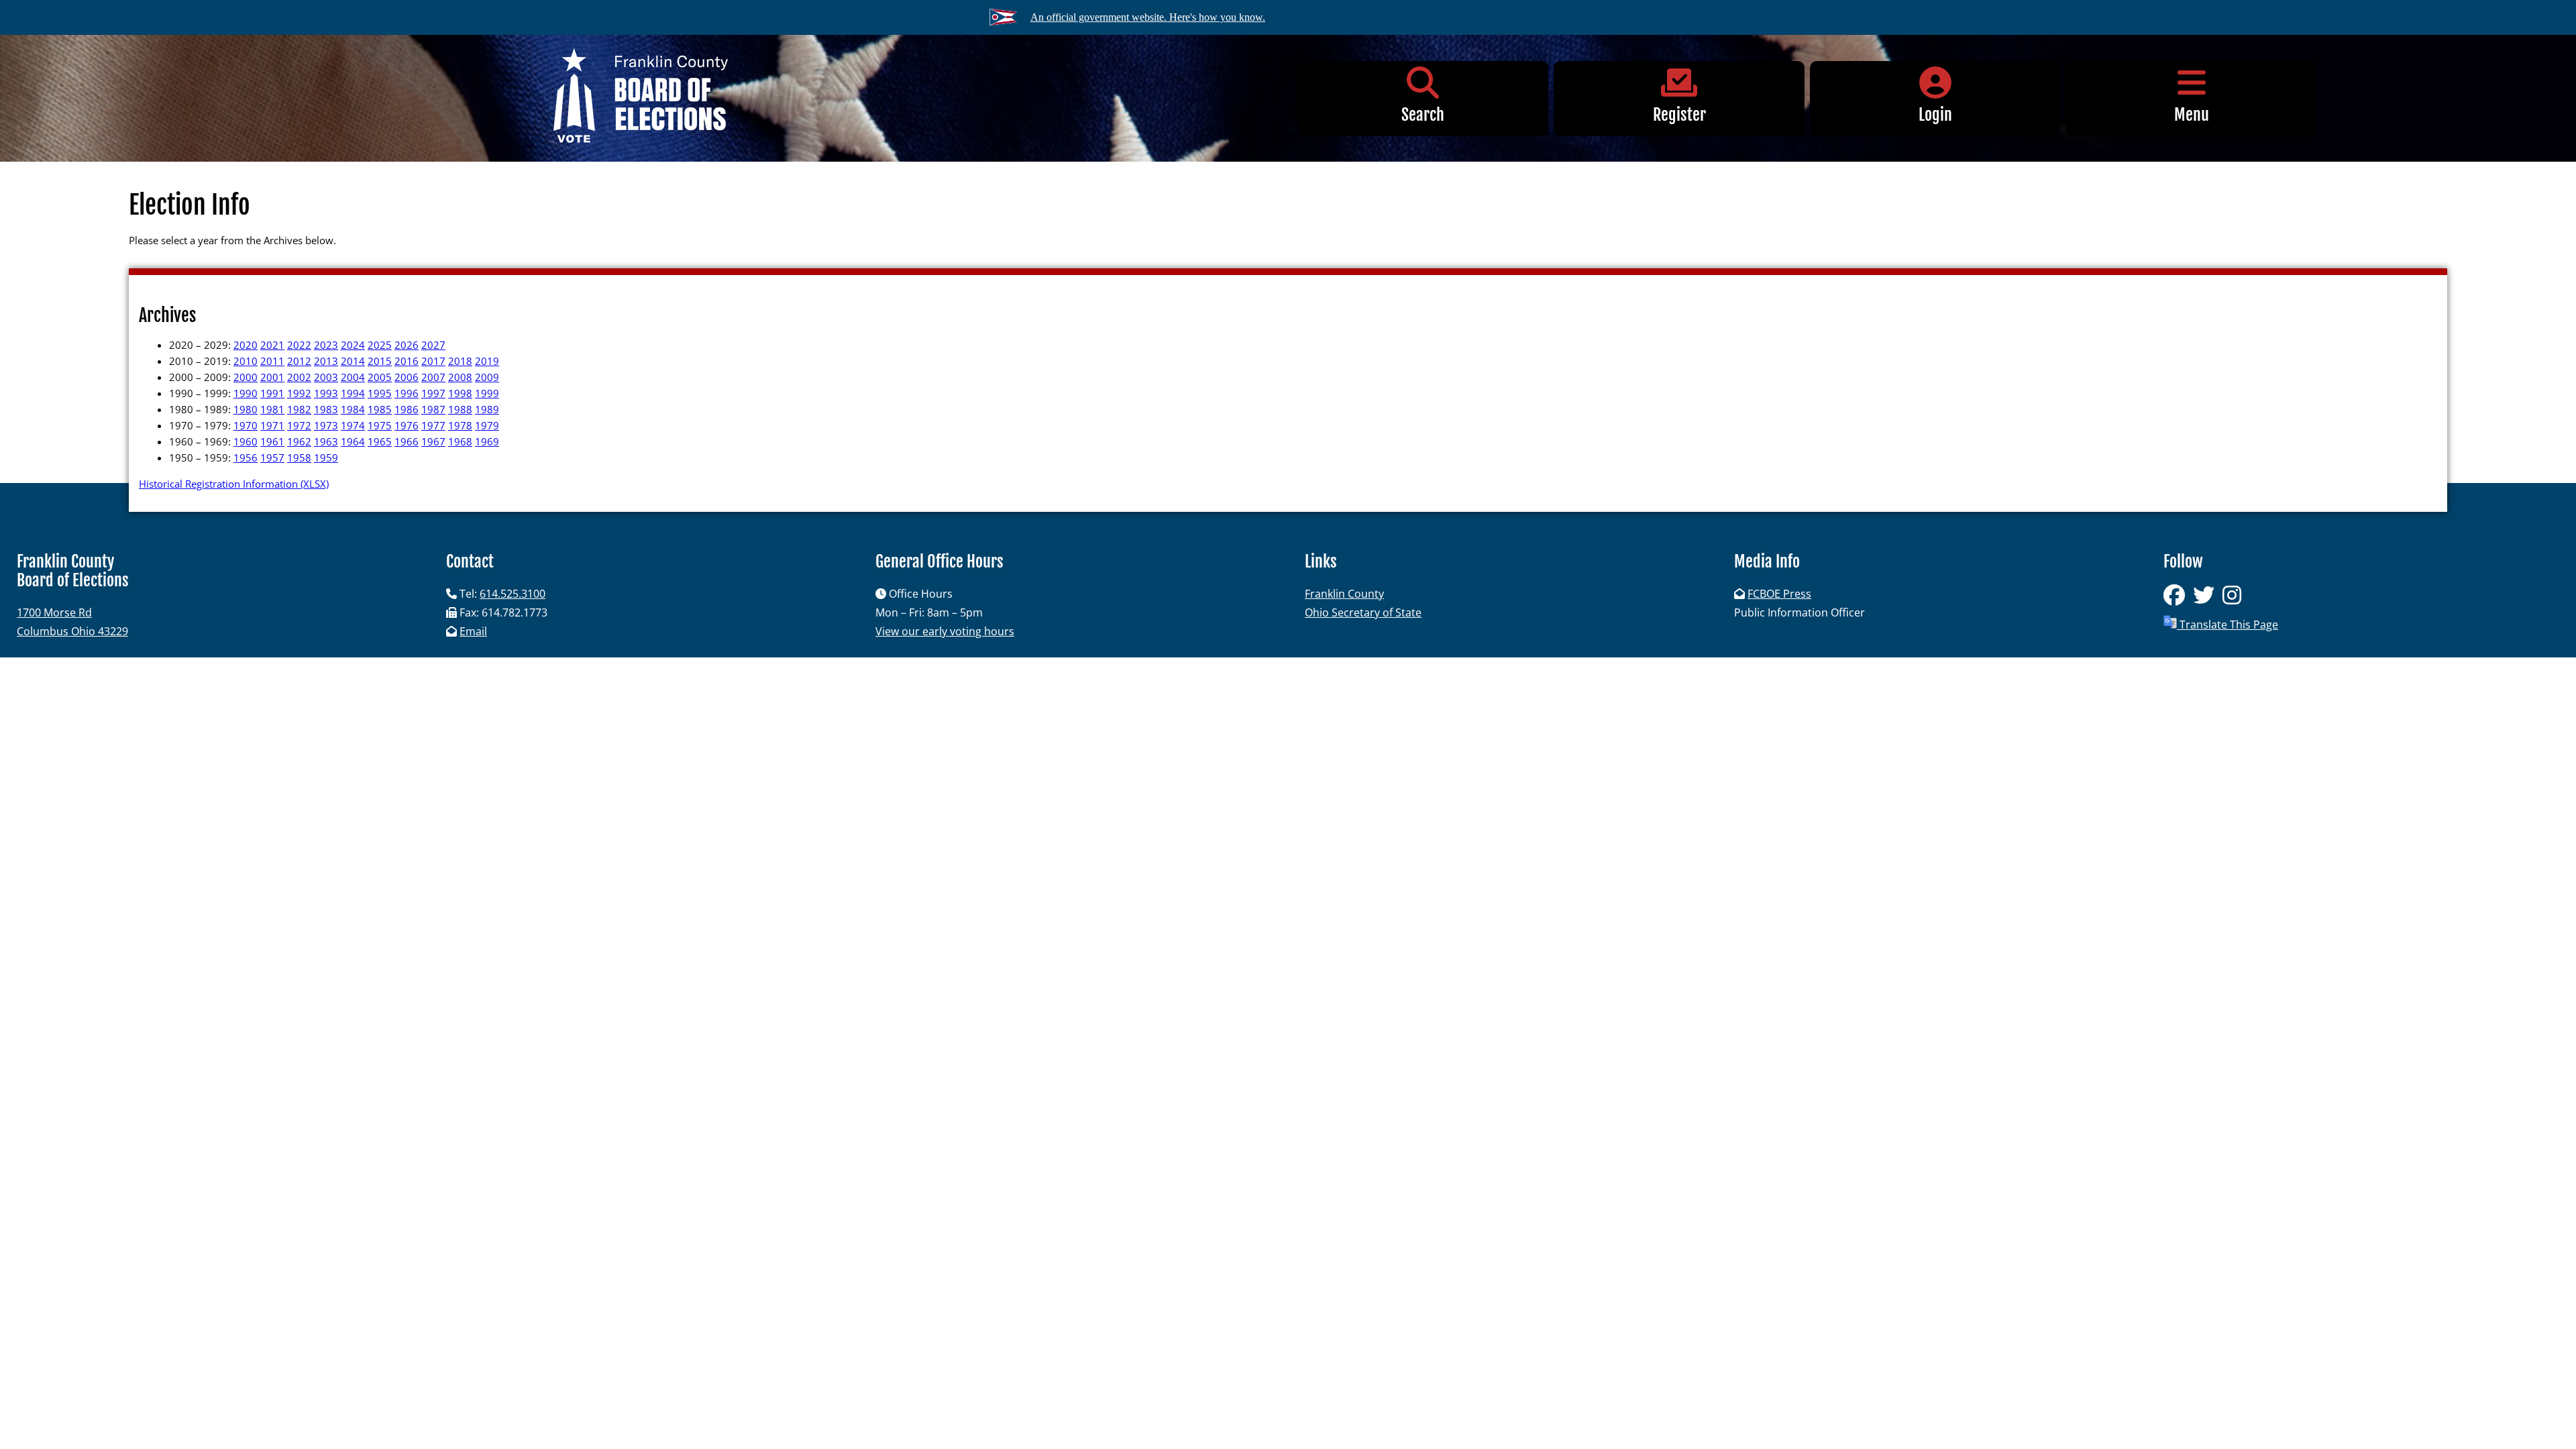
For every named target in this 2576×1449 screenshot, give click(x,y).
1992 (299, 393)
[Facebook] (2178, 599)
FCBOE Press (1779, 594)
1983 (326, 409)
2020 (246, 345)
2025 (380, 345)
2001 (272, 377)
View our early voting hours (945, 631)
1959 (326, 458)
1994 (353, 393)
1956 (246, 458)
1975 (380, 425)
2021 (272, 345)
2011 (272, 361)
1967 (433, 441)
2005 (380, 377)
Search (1423, 115)
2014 (353, 361)
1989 (487, 409)
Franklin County (1344, 594)
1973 (326, 425)
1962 (299, 441)
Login (1935, 115)
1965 (380, 441)
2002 (299, 377)
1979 (487, 425)
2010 (246, 361)
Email (473, 631)
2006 (407, 377)
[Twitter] (2208, 599)
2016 (407, 361)
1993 (326, 393)
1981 (272, 409)
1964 (353, 441)
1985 (380, 409)
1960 (246, 441)
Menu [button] (2192, 115)
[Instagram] (2235, 599)
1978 (460, 425)
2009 (487, 377)
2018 (460, 361)
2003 (326, 377)
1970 (246, 425)
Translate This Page (2228, 625)
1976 (407, 425)
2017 (433, 361)
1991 (272, 393)
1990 (246, 393)
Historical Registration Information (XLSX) (234, 484)
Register (1679, 115)
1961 (272, 441)
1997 (433, 393)
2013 (326, 361)
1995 (380, 393)
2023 (326, 345)
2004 (353, 377)
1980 (246, 409)
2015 (380, 361)
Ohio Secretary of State (1363, 612)
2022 (299, 345)
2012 (299, 361)
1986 (407, 409)
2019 (487, 361)
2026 (407, 345)
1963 (326, 441)
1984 (353, 409)
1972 (299, 425)
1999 (487, 393)
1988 (460, 409)
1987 (433, 409)
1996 (407, 393)
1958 (299, 458)
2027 (433, 345)
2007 (433, 377)
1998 (460, 393)
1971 (272, 425)
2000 (246, 377)
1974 (353, 425)
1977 (433, 425)
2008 (460, 377)
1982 (299, 409)
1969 (487, 441)
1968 (460, 441)
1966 (407, 441)
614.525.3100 (513, 594)
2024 (353, 345)
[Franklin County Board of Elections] (641, 98)
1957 (272, 458)
